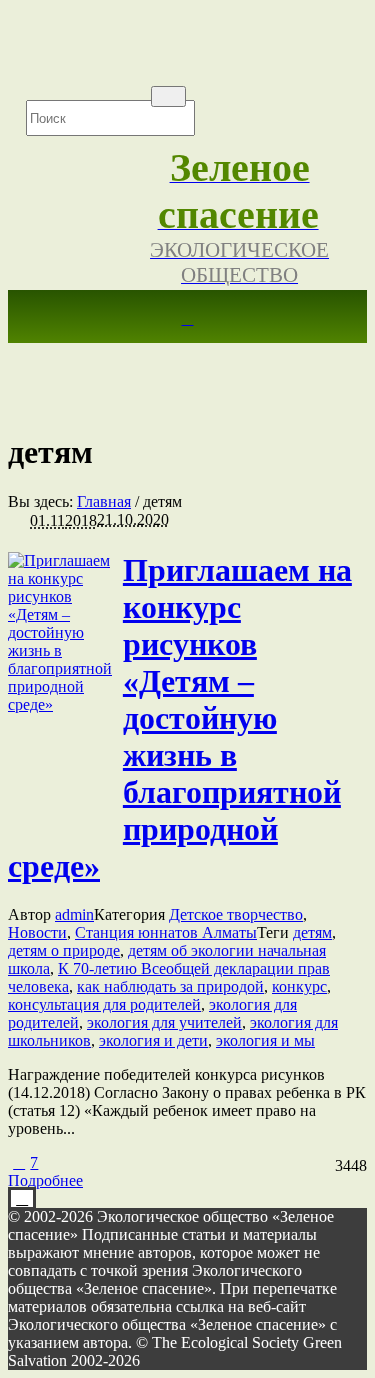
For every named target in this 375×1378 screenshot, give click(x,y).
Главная (104, 501)
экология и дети (153, 1040)
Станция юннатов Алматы (166, 932)
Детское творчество (236, 914)
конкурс (299, 986)
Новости (37, 932)
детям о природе (64, 950)
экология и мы (265, 1040)
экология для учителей (164, 1022)
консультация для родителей (104, 1004)
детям (312, 932)
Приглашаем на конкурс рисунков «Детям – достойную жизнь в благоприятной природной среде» (180, 718)
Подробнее (45, 1180)
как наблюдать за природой (170, 986)
